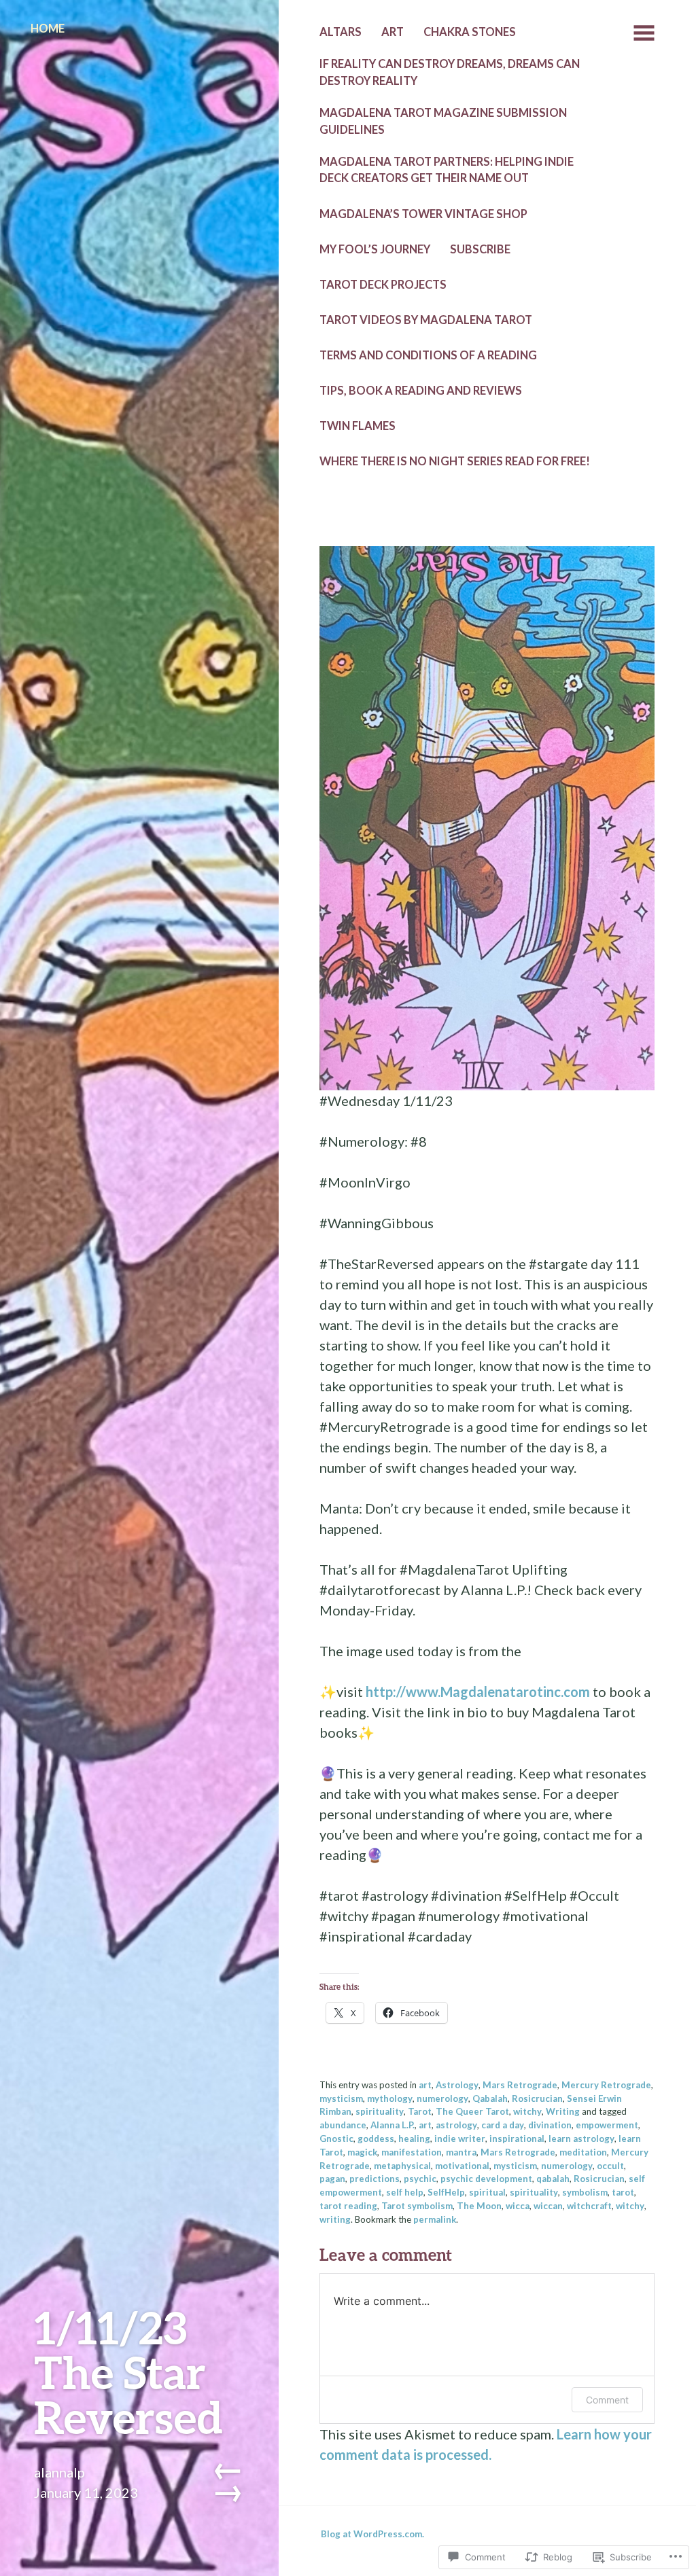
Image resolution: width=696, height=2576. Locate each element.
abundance (343, 2125)
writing (335, 2219)
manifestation (412, 2152)
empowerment (607, 2125)
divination (550, 2125)
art (425, 2085)
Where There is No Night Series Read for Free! (455, 461)
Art (393, 32)
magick (362, 2152)
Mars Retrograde (520, 2085)
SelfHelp (446, 2192)
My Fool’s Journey (375, 249)
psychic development (486, 2179)
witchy (527, 2111)
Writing (563, 2111)
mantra (461, 2152)
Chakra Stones (470, 32)
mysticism (341, 2098)
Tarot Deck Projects (383, 285)
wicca (518, 2206)
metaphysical (402, 2166)
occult (610, 2166)
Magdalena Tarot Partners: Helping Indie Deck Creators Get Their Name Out (447, 170)
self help (405, 2192)
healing (414, 2139)
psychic (420, 2179)
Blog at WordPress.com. (372, 2534)
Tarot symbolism (417, 2206)
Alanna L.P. (393, 2125)
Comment (607, 2400)
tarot (623, 2192)
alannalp (59, 2472)
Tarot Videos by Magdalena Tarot (426, 320)
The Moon (479, 2206)
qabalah (553, 2179)
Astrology (457, 2085)
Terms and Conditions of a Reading (428, 355)
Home (48, 29)
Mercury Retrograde (606, 2085)
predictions (375, 2179)
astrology (456, 2125)
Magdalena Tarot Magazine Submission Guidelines (443, 121)
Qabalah (490, 2098)
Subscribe (480, 249)
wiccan (548, 2206)
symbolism (585, 2192)
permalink (435, 2219)
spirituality (380, 2111)
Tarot (420, 2111)
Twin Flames (358, 426)
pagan (332, 2179)
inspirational (517, 2139)
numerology (442, 2098)
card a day (503, 2125)
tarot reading (348, 2206)
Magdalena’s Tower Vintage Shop (423, 214)
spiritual (487, 2192)
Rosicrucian (537, 2098)
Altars (341, 32)
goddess (376, 2139)
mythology (390, 2098)
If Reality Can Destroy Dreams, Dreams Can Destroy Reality (450, 72)
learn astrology (581, 2139)
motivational (462, 2166)
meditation (583, 2152)
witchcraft (589, 2206)
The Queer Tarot (472, 2111)
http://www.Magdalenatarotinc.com (478, 1692)
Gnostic (336, 2139)
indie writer (460, 2139)
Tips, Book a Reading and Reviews (421, 391)
